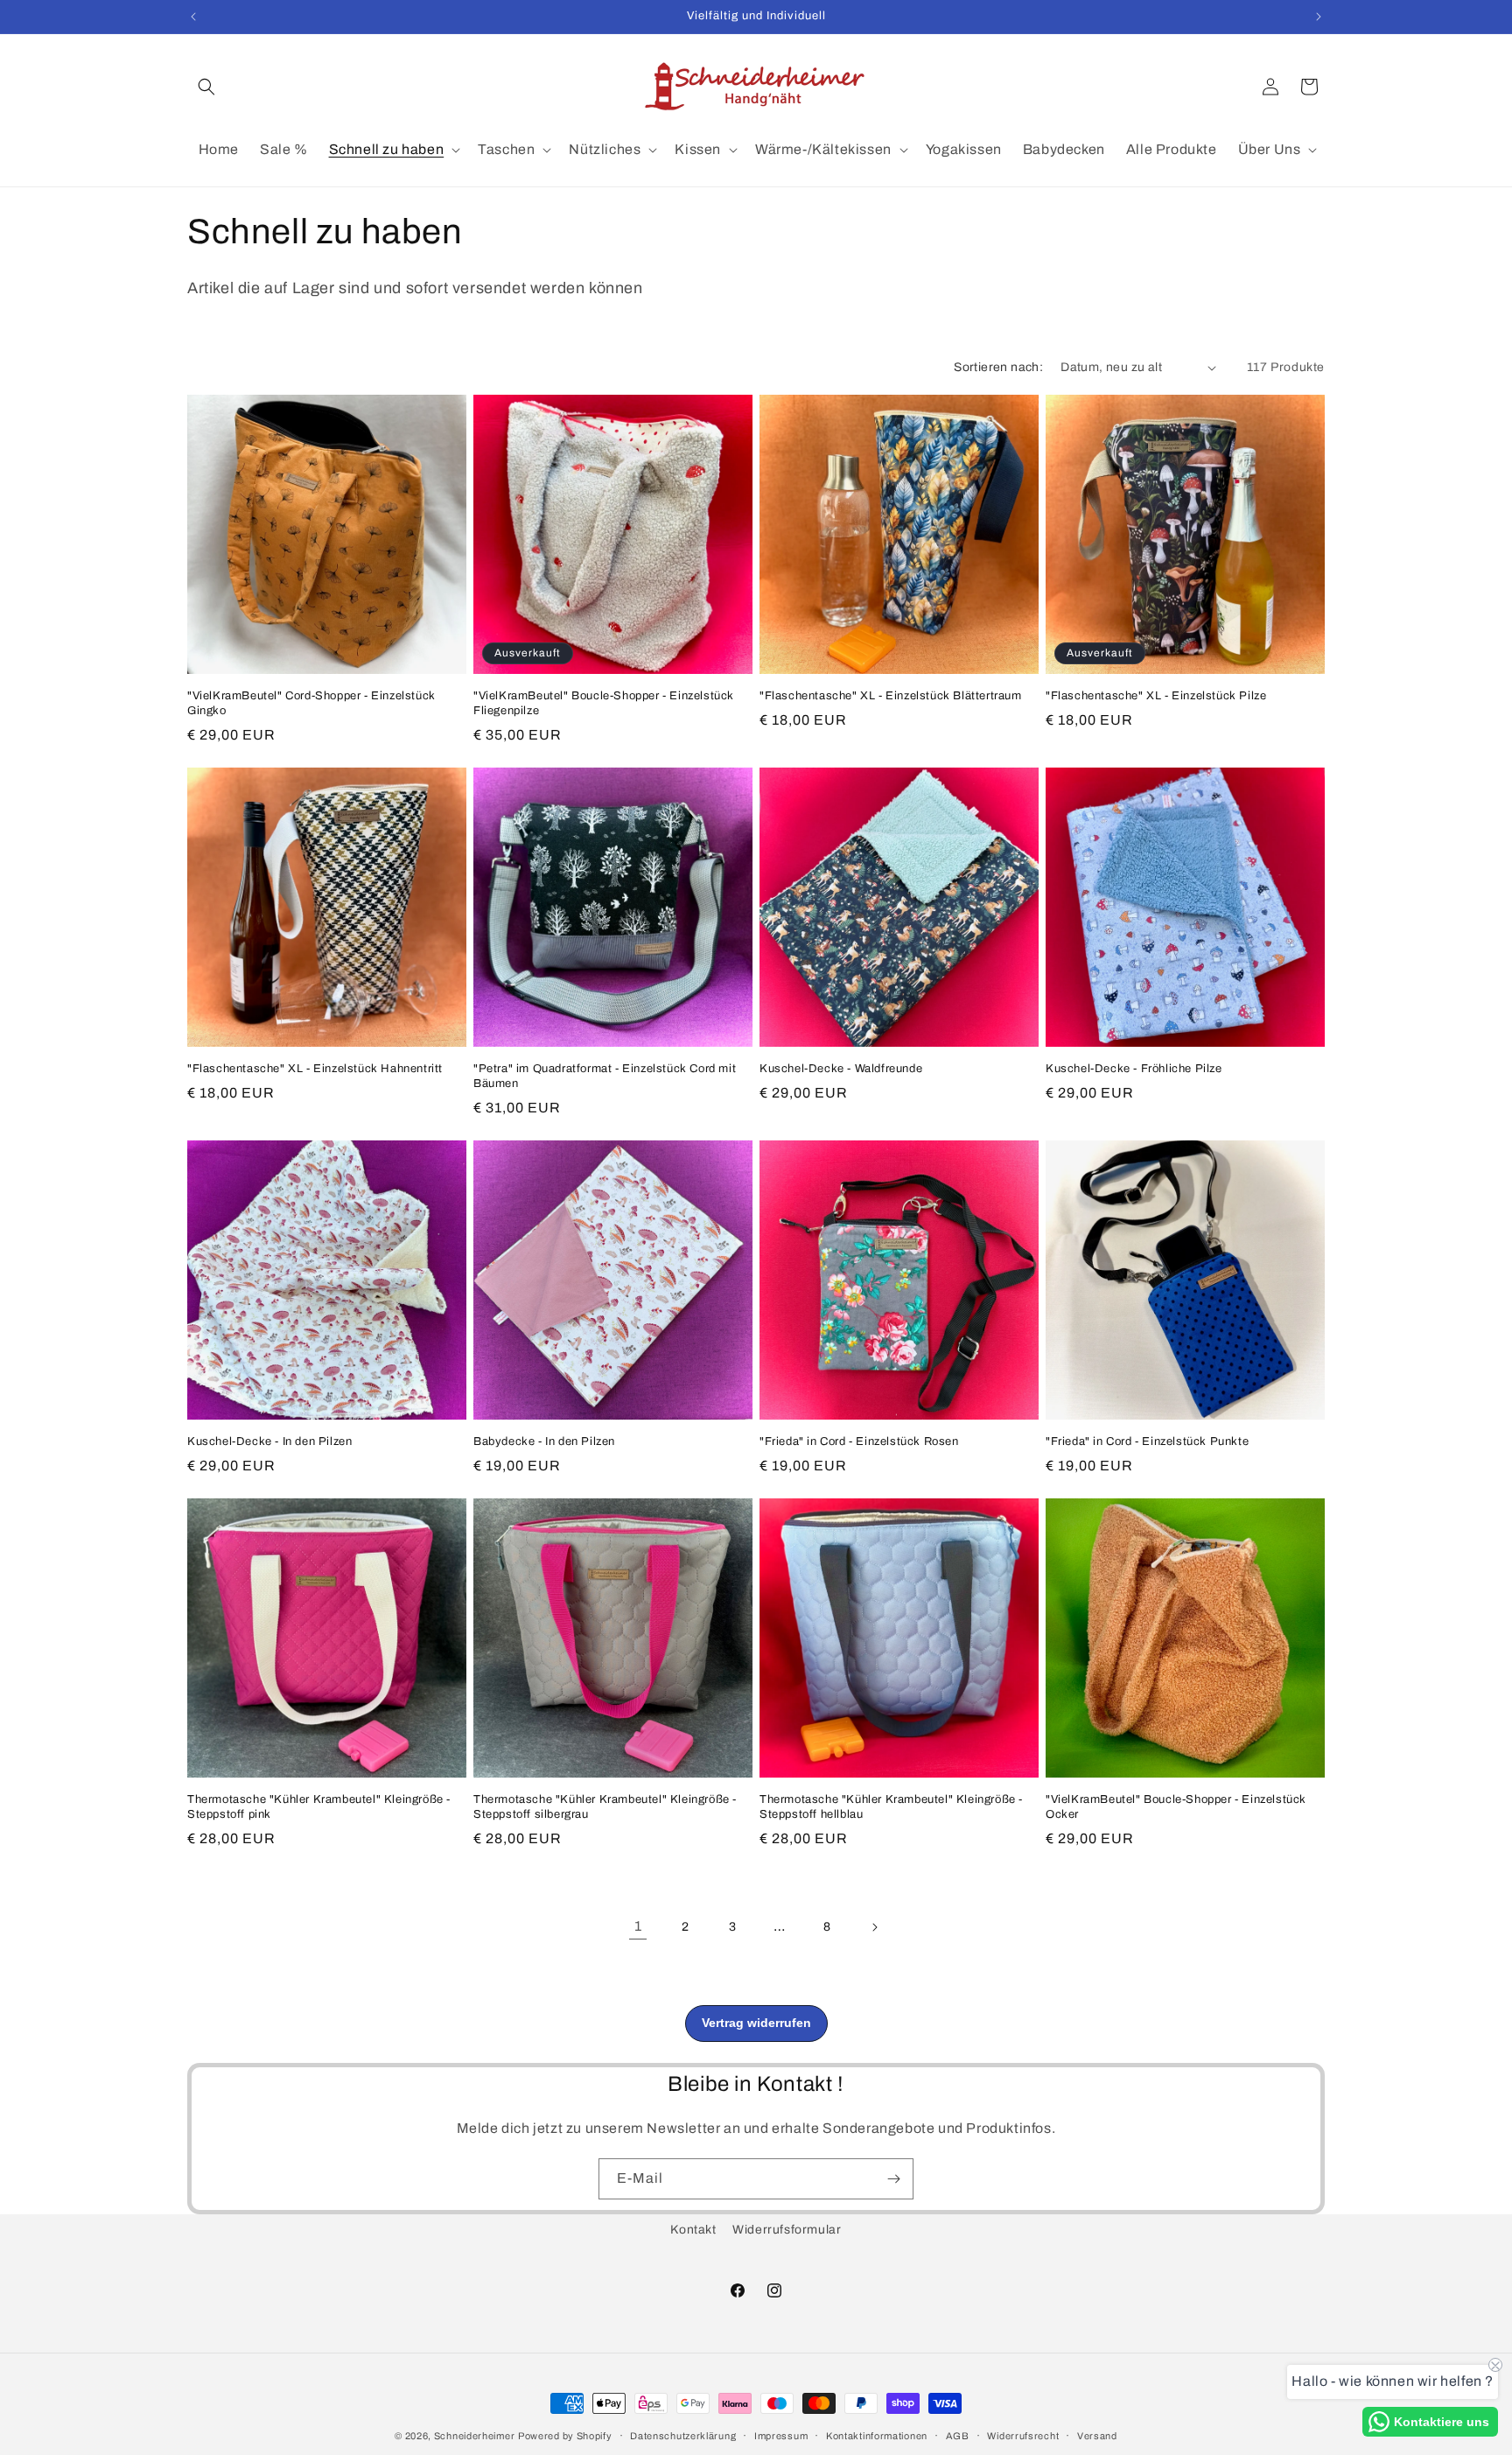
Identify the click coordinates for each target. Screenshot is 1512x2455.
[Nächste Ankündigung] (1319, 17)
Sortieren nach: (998, 367)
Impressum (781, 2435)
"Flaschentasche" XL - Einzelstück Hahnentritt (315, 1069)
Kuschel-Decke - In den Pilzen (269, 1441)
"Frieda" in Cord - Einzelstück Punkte (1147, 1441)
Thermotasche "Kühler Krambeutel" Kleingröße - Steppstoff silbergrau (605, 1807)
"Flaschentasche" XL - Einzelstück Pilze (1156, 696)
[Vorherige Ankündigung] (193, 17)
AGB (958, 2435)
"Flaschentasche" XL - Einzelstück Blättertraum (891, 696)
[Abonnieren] (893, 2179)
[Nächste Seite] (874, 1927)
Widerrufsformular (787, 2230)
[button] (206, 87)
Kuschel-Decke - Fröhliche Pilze (1134, 1069)
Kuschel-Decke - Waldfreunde (841, 1069)
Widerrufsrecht (1023, 2435)
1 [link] (638, 1926)
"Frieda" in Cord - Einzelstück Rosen (859, 1441)
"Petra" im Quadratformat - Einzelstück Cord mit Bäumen (605, 1076)
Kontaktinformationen (877, 2435)
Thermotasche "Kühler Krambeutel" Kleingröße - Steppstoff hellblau (891, 1807)
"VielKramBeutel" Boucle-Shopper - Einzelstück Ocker (1176, 1807)
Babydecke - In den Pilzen (544, 1441)
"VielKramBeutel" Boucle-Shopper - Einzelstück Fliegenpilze (604, 703)
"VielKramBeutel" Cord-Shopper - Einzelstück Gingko (311, 703)
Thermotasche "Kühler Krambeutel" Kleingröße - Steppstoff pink (319, 1807)
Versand (1097, 2435)
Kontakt (693, 2230)
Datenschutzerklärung (683, 2435)
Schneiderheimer (475, 2436)
